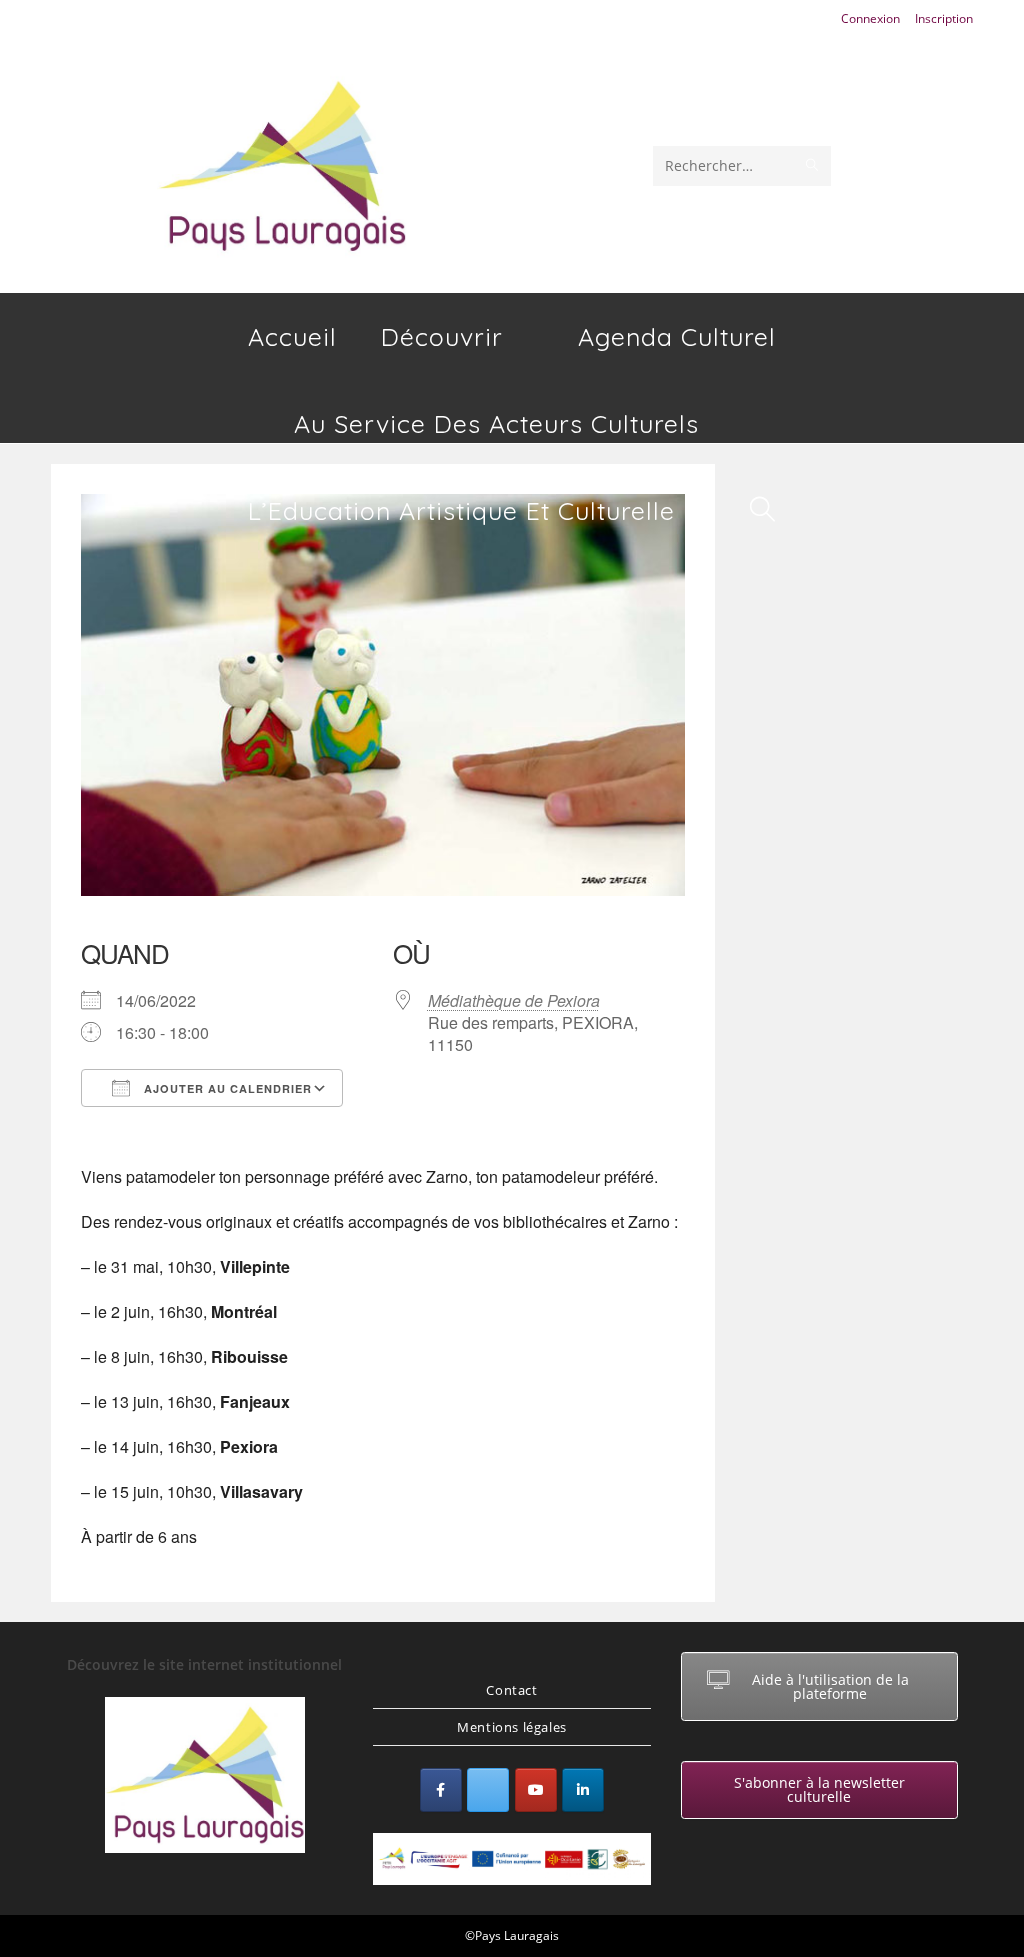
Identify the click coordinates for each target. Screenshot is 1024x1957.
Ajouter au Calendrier (226, 1088)
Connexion (870, 18)
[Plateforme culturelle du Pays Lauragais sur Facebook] (441, 1790)
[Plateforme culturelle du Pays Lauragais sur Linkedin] (583, 1790)
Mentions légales (512, 1727)
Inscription (944, 18)
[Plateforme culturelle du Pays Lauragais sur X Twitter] (488, 1790)
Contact (511, 1690)
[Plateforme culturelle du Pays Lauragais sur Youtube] (536, 1790)
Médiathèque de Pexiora (514, 1000)
